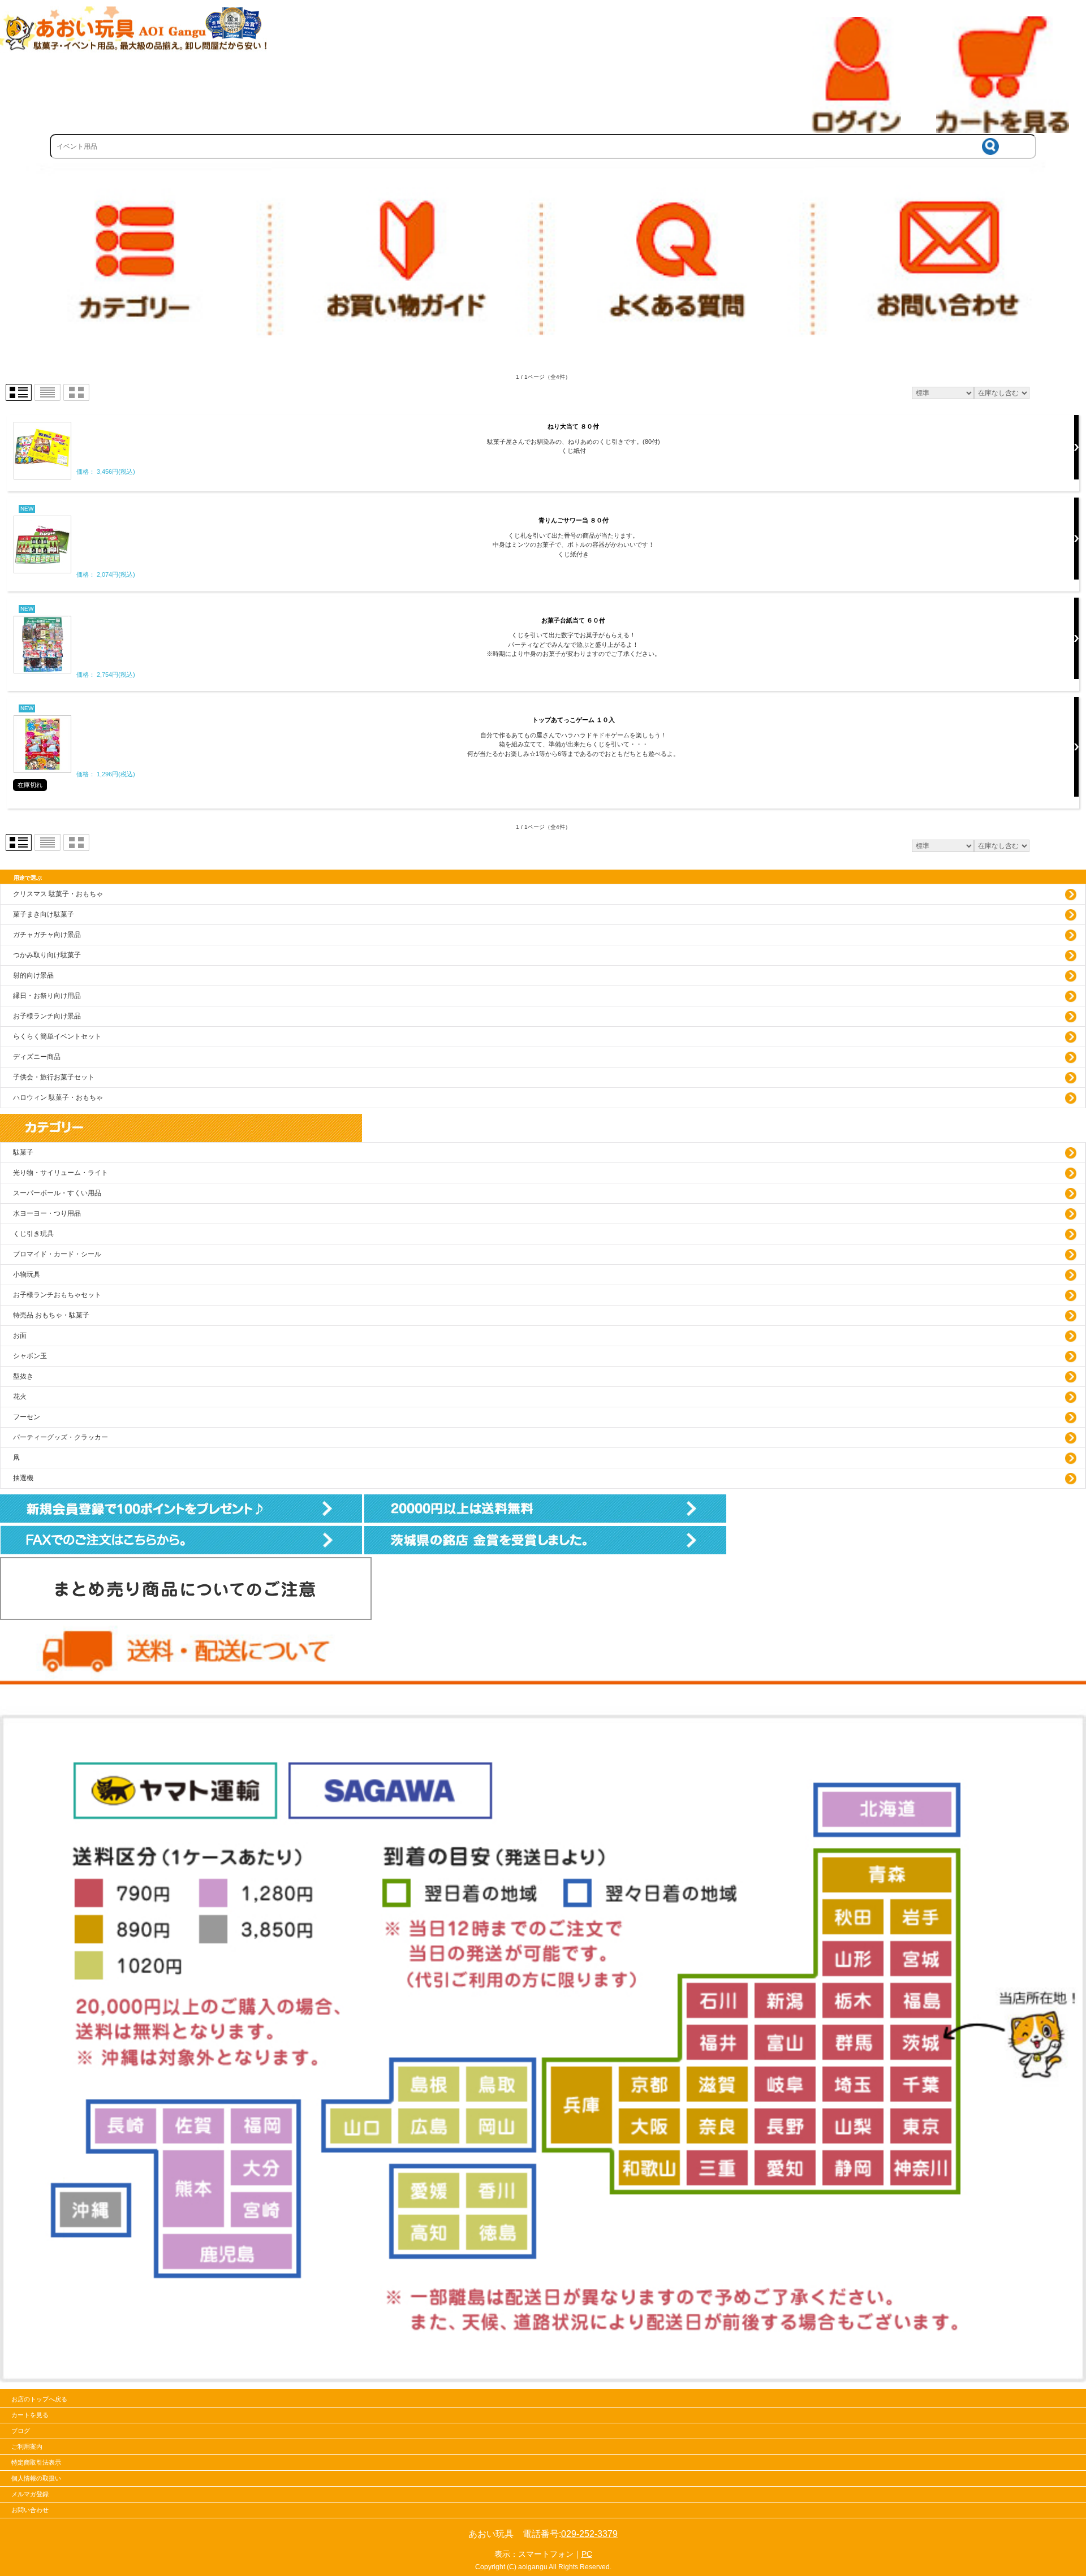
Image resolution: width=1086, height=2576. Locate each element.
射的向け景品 (33, 975)
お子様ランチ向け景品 (47, 1016)
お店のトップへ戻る (39, 2399)
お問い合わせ (30, 2510)
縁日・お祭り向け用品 (47, 996)
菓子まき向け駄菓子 (44, 914)
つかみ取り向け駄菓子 (47, 955)
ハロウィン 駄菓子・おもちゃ (58, 1097)
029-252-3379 (589, 2534)
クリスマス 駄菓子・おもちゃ (58, 894)
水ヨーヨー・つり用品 (47, 1213)
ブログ (21, 2431)
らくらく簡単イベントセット (57, 1036)
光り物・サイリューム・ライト (61, 1173)
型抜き (23, 1376)
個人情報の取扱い (36, 2478)
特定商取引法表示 (36, 2462)
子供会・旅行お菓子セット (54, 1077)
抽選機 (23, 1478)
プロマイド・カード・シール (57, 1254)
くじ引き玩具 (33, 1234)
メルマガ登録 (30, 2494)
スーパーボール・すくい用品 (57, 1193)
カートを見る (30, 2415)
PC (587, 2554)
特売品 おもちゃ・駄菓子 (51, 1315)
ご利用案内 (27, 2447)
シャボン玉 (30, 1356)
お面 (20, 1335)
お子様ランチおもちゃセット (57, 1295)
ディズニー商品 (37, 1057)
